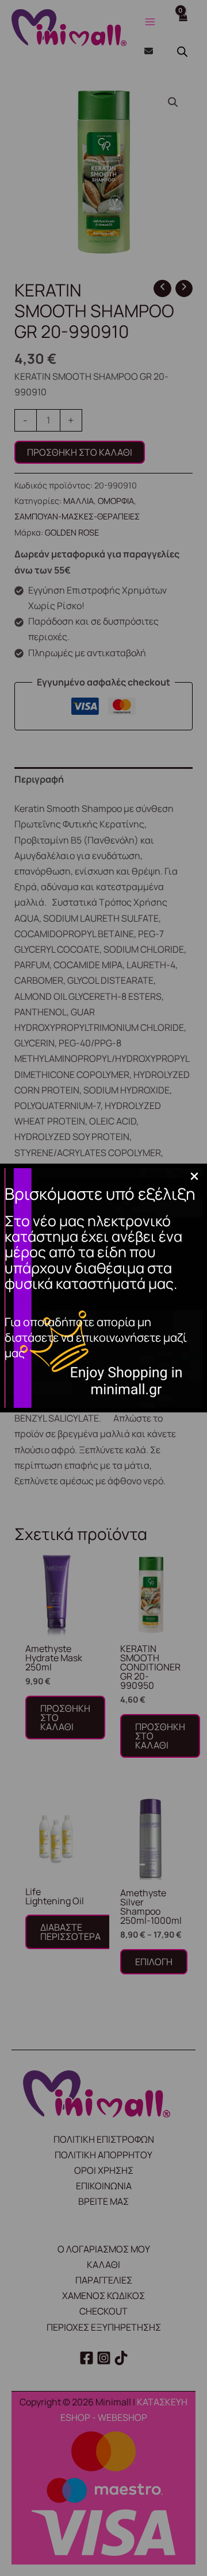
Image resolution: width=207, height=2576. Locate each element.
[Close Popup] (194, 1177)
